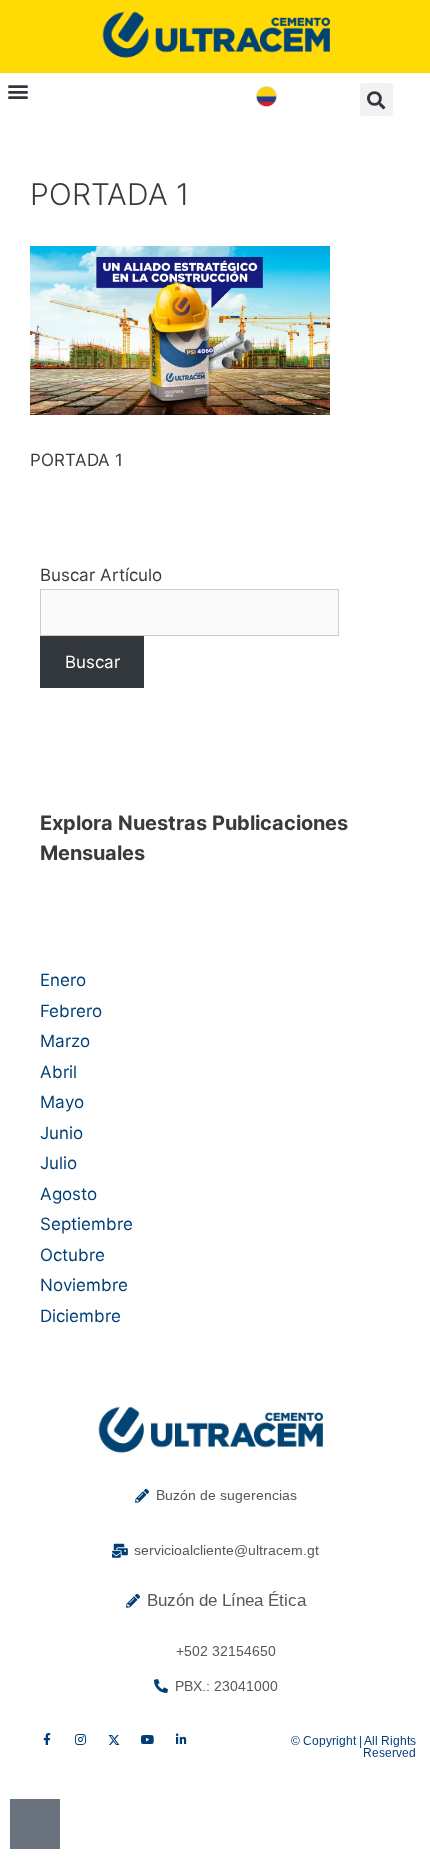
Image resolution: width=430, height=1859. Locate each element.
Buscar (92, 662)
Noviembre (84, 1285)
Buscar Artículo (101, 575)
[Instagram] (81, 1741)
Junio (61, 1133)
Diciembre (80, 1316)
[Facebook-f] (47, 1741)
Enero (63, 980)
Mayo (62, 1102)
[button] (17, 90)
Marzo (65, 1041)
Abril (58, 1072)
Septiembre (86, 1224)
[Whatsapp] (35, 1824)
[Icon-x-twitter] (114, 1741)
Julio (58, 1163)
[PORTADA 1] (180, 409)
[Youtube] (148, 1741)
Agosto (68, 1194)
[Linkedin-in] (181, 1741)
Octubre (72, 1255)
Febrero (71, 1011)
